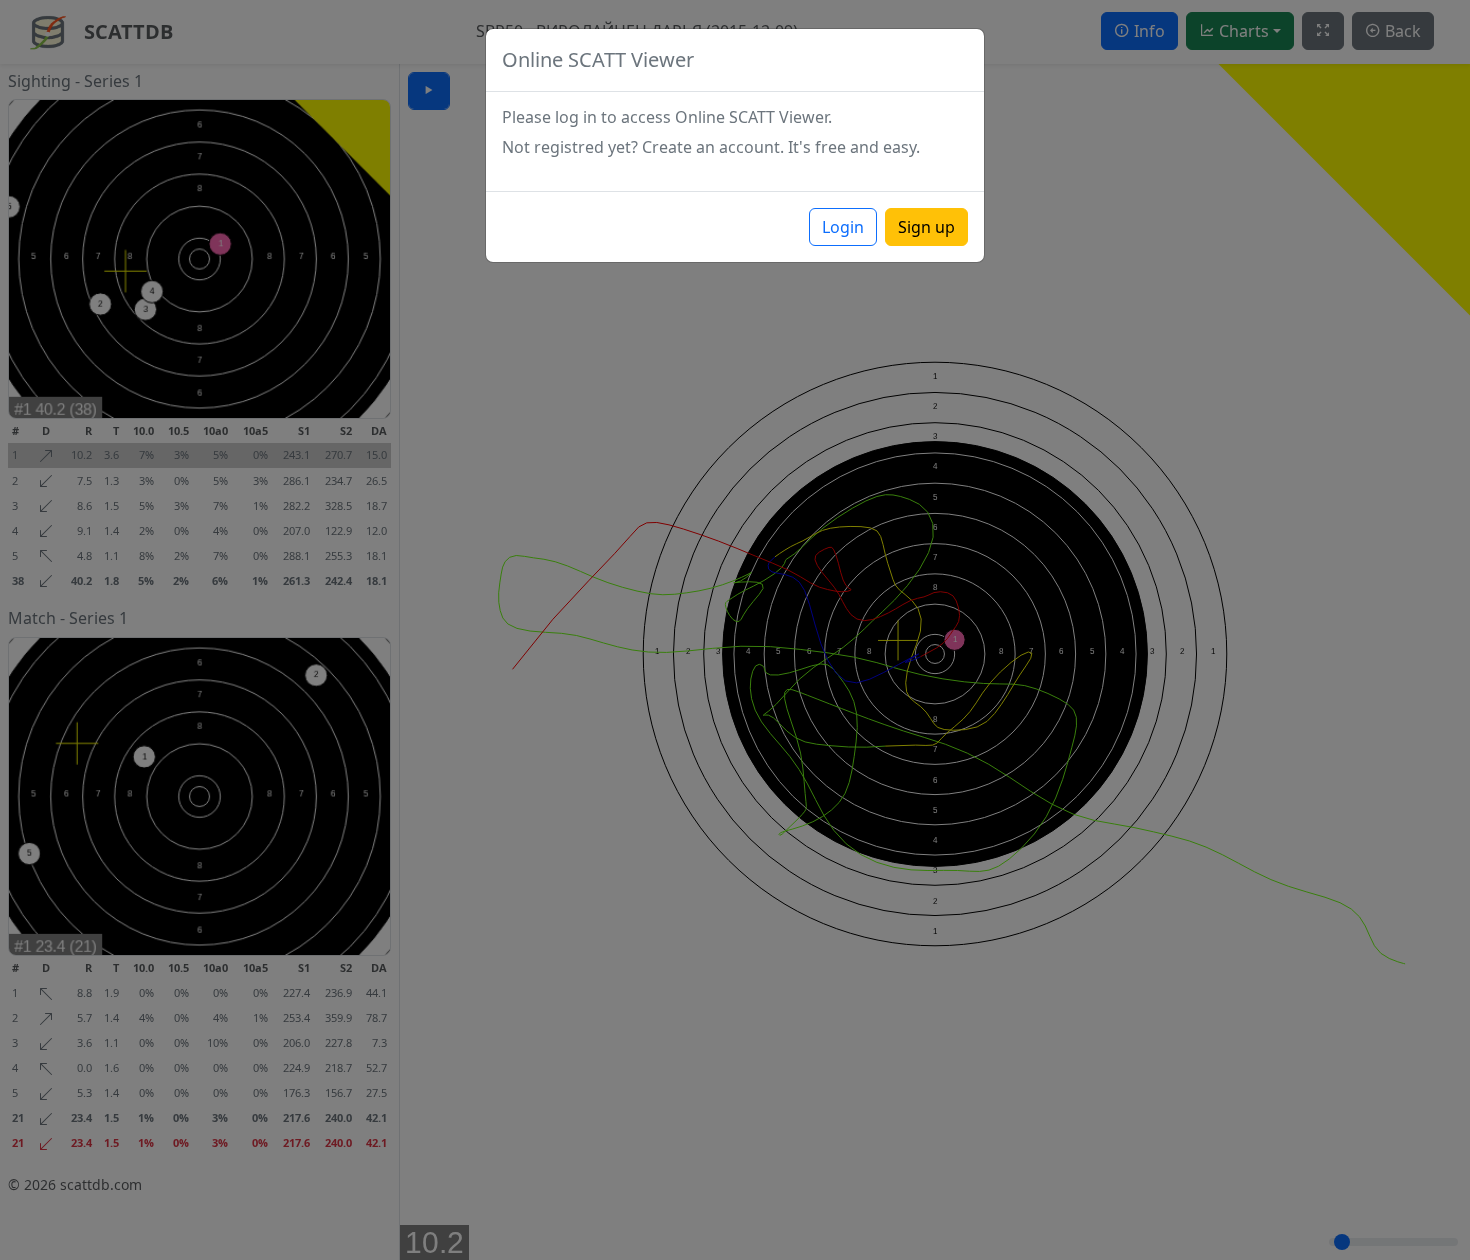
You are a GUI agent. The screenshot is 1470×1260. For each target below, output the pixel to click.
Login (843, 227)
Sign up (926, 227)
